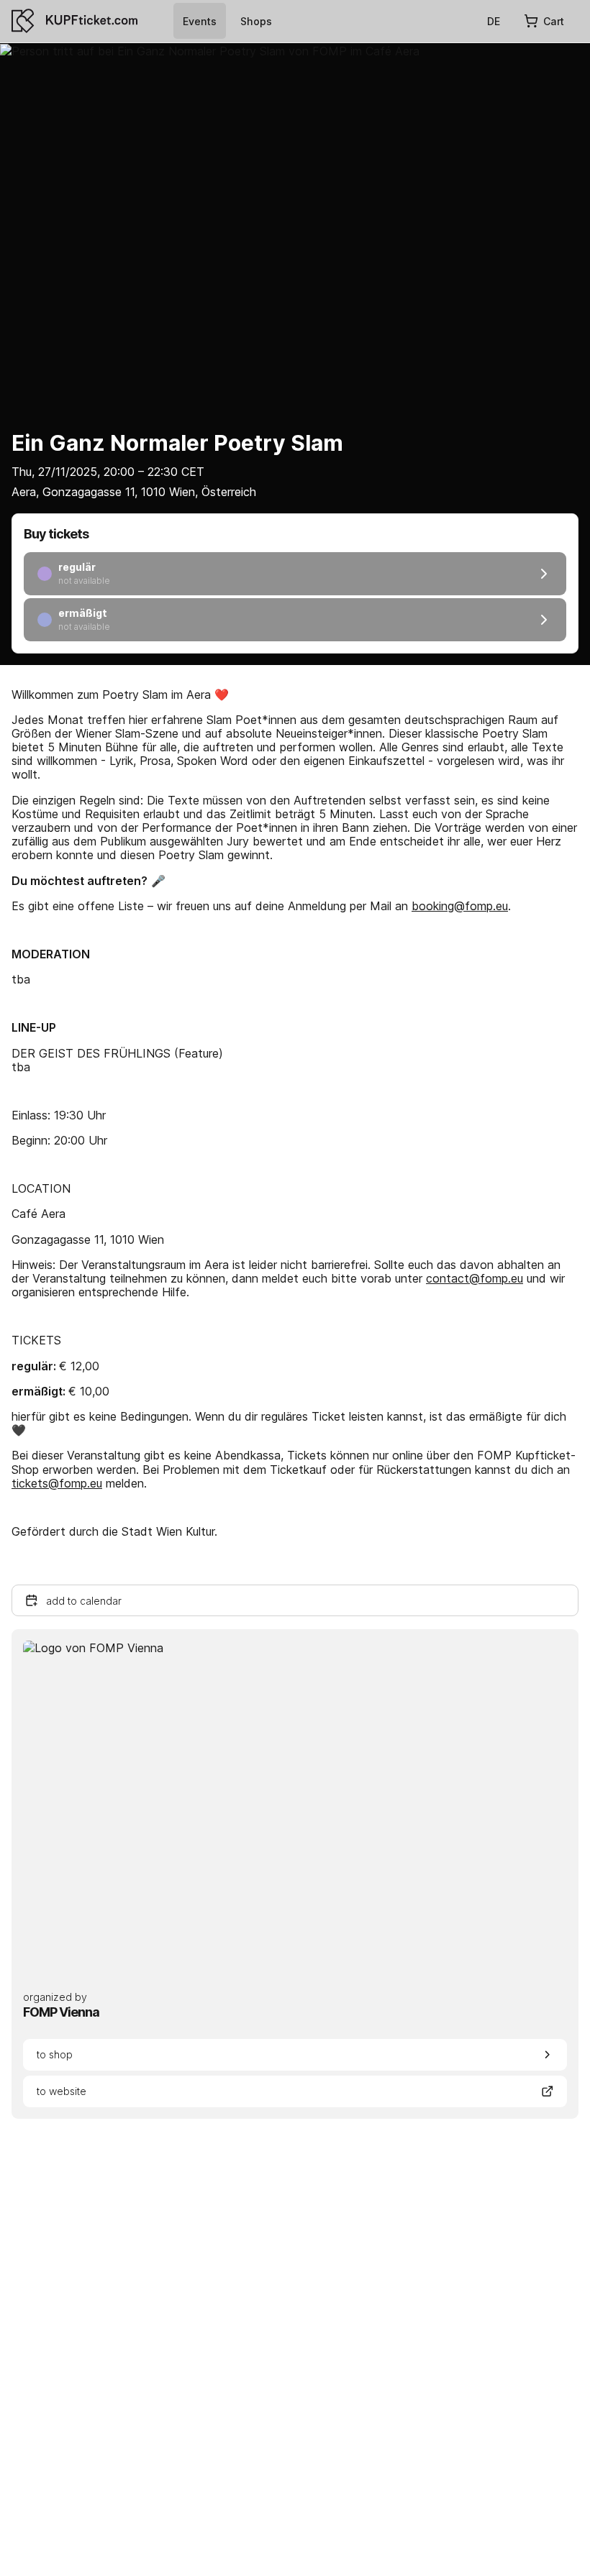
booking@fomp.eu (460, 906)
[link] (200, 21)
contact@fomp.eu (475, 1278)
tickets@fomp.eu (57, 1483)
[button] (295, 1600)
